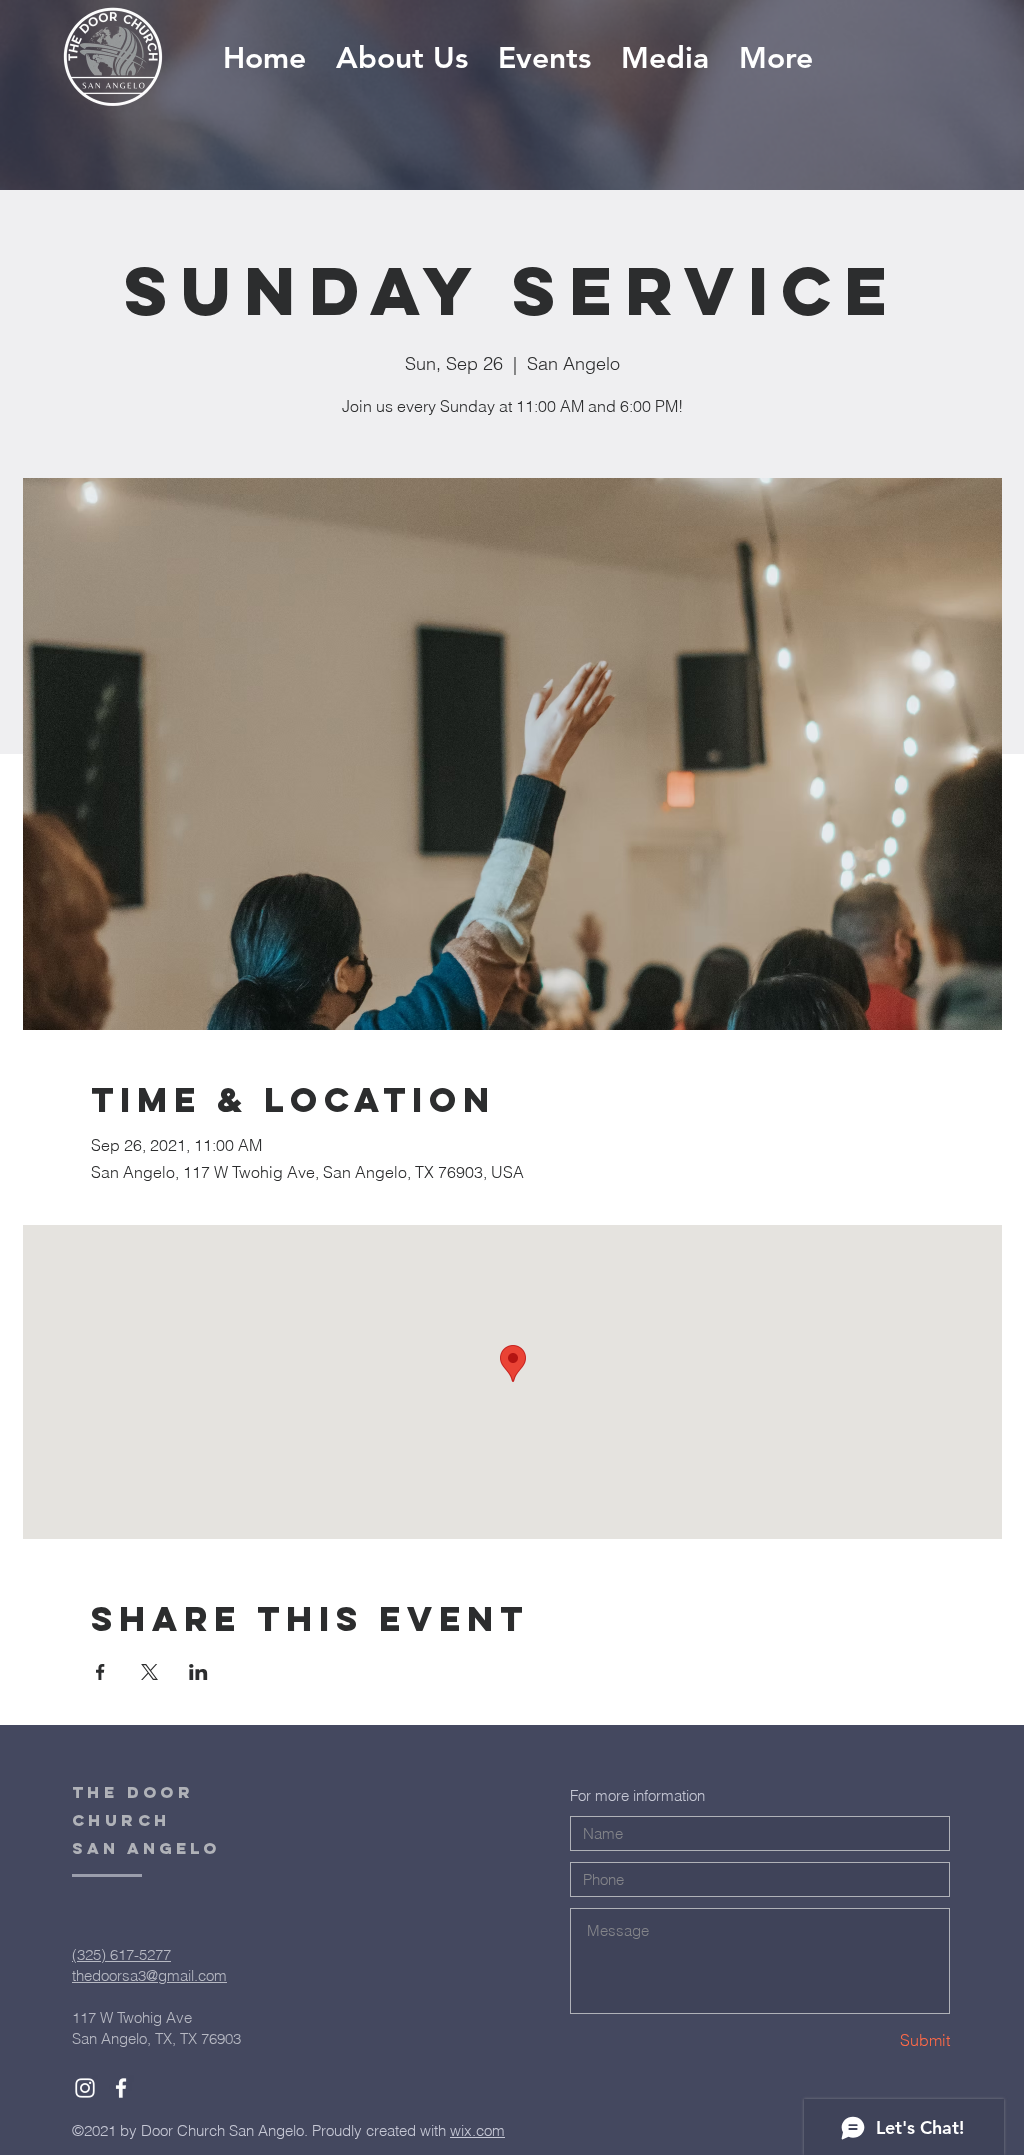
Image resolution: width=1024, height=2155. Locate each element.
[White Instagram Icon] (85, 2088)
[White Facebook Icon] (121, 2088)
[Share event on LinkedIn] (198, 1672)
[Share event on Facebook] (100, 1672)
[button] (665, 58)
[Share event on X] (149, 1672)
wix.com (477, 2130)
